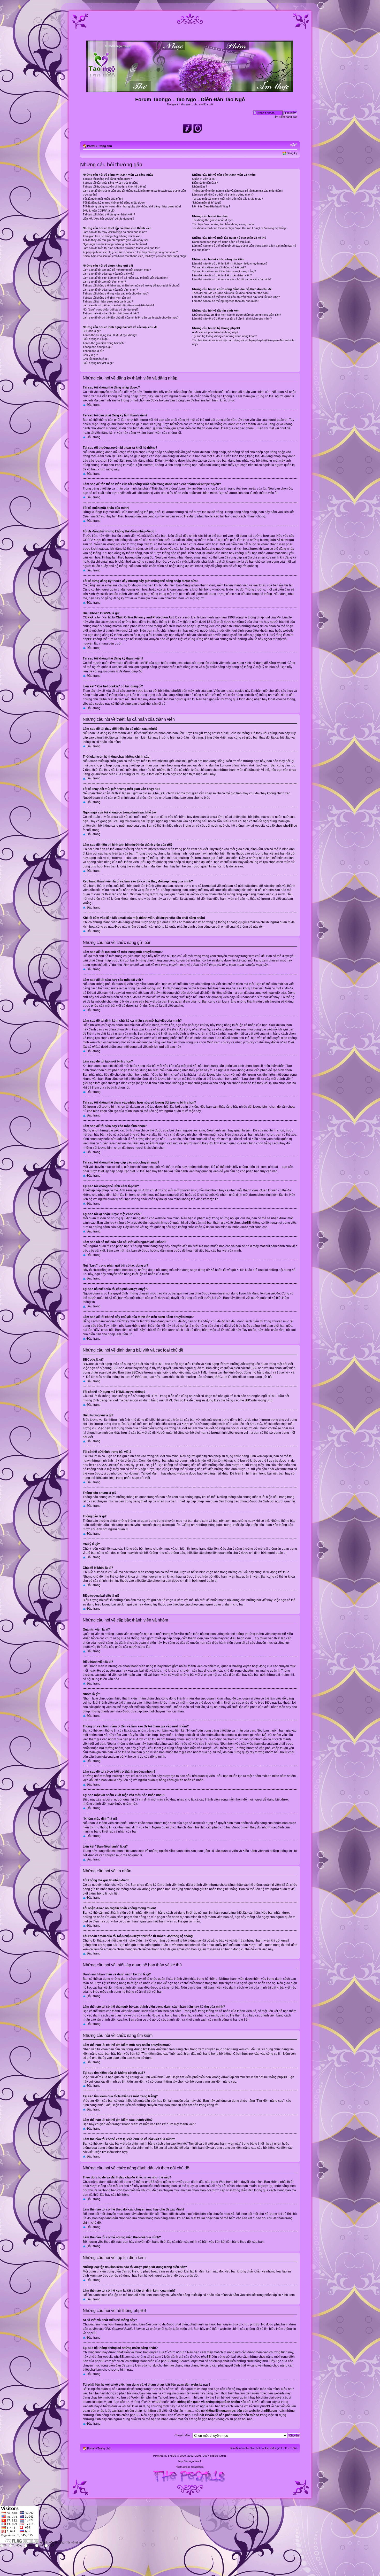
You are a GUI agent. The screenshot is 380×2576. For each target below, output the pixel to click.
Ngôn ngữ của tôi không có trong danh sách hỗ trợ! (115, 244)
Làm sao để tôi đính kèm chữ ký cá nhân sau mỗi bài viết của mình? (125, 278)
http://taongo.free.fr (190, 2461)
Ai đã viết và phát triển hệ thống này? (215, 332)
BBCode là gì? (92, 331)
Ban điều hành (239, 2448)
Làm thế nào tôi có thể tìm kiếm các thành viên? (222, 275)
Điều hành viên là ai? (205, 183)
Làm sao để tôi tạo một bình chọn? (104, 282)
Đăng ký (292, 153)
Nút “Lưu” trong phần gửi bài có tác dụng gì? (111, 309)
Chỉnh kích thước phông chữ (294, 145)
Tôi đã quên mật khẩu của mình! (103, 199)
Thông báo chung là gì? (97, 347)
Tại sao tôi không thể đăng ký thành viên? (109, 214)
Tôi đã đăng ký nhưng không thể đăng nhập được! (114, 203)
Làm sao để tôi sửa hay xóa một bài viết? (108, 274)
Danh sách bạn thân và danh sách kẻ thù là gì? (222, 242)
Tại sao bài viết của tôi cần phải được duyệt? (111, 313)
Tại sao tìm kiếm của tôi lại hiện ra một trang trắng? (224, 271)
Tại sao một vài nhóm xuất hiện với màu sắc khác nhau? (227, 199)
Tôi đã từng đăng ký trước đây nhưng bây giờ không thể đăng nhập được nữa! (132, 206)
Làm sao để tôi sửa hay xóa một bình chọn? (110, 290)
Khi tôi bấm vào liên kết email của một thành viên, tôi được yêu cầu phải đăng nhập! (135, 256)
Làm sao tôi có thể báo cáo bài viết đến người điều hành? (118, 305)
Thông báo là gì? (93, 351)
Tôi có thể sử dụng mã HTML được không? (110, 335)
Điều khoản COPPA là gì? (99, 211)
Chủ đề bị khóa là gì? (96, 359)
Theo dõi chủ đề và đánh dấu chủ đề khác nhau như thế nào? (231, 293)
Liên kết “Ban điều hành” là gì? (211, 206)
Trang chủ (105, 146)
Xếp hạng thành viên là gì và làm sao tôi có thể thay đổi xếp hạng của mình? (130, 252)
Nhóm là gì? (200, 187)
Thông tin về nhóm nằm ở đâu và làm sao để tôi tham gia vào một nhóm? (238, 191)
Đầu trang (94, 405)
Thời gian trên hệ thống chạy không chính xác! (112, 236)
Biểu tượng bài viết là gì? (98, 363)
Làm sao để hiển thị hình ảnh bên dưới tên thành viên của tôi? (121, 248)
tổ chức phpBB (249, 2324)
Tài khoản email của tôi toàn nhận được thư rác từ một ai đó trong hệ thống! (239, 228)
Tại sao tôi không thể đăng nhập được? (107, 179)
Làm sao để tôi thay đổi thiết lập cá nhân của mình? (115, 232)
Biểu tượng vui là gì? (96, 339)
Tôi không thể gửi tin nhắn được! (212, 220)
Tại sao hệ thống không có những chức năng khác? (225, 336)
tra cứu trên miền (247, 2393)
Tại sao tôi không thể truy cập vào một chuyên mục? (116, 293)
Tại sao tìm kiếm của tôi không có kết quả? (219, 267)
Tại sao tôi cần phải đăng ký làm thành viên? (111, 183)
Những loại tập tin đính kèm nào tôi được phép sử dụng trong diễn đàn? (237, 315)
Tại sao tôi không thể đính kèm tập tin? (107, 298)
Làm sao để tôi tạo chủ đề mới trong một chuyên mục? (117, 270)
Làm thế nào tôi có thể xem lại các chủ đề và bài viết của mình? (232, 279)
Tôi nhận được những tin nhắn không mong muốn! (223, 224)
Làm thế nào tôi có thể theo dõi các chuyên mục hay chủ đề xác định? (236, 297)
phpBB (172, 2456)
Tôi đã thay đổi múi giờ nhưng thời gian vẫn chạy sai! (116, 240)
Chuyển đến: (183, 2435)
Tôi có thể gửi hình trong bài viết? (104, 343)
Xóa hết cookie (260, 2448)
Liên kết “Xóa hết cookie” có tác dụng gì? (108, 219)
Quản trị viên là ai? (204, 179)
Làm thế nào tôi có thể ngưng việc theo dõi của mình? (226, 301)
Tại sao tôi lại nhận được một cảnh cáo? (108, 301)
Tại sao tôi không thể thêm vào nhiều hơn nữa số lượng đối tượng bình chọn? (131, 285)
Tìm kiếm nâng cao (285, 117)
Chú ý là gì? (90, 355)
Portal (91, 146)
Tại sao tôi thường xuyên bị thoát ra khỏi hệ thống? (115, 187)
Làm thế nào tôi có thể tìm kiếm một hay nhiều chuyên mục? (230, 263)
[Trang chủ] (190, 90)
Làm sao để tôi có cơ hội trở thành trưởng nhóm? (223, 195)
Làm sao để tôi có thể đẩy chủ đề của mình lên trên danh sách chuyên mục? (131, 317)
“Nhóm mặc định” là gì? (207, 203)
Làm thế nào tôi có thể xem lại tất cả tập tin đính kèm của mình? (232, 319)
